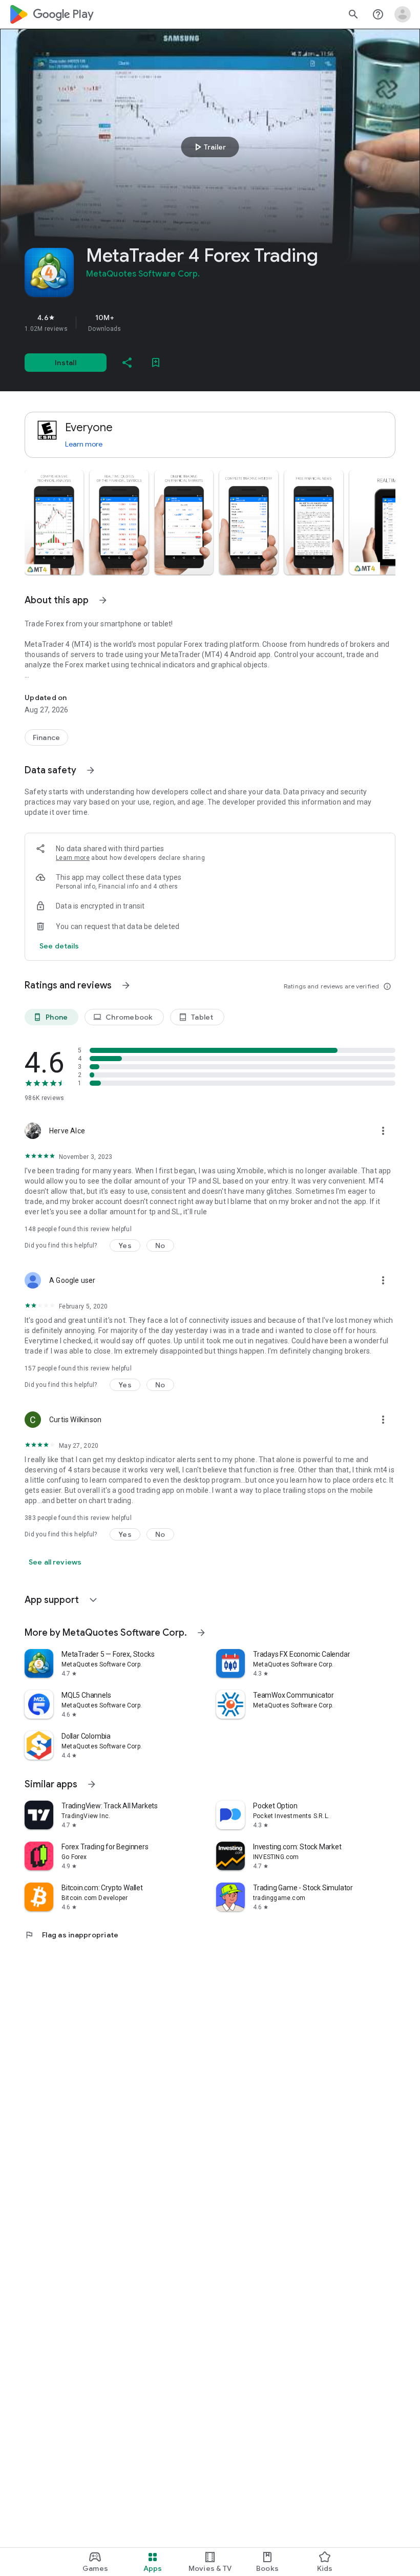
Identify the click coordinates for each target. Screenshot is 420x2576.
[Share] (127, 363)
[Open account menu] (403, 14)
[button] (54, 522)
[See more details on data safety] (59, 946)
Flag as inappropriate (71, 1935)
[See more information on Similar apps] (92, 1784)
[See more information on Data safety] (91, 770)
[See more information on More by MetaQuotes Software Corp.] (201, 1633)
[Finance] (46, 737)
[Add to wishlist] (156, 363)
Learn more (84, 444)
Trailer (209, 147)
